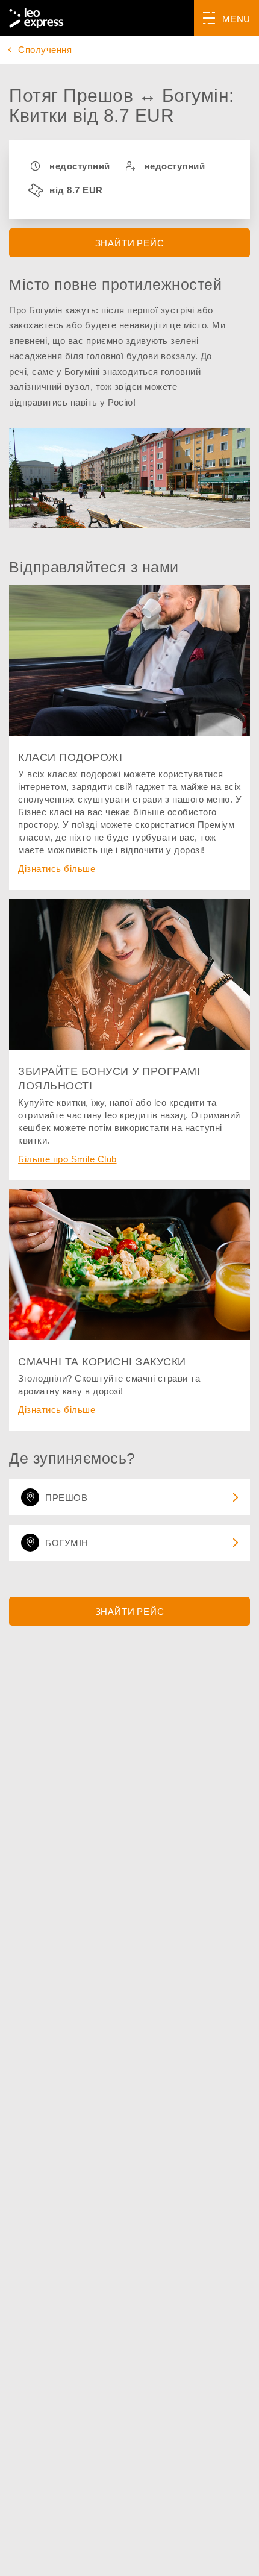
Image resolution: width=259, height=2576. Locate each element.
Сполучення (45, 50)
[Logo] (36, 18)
